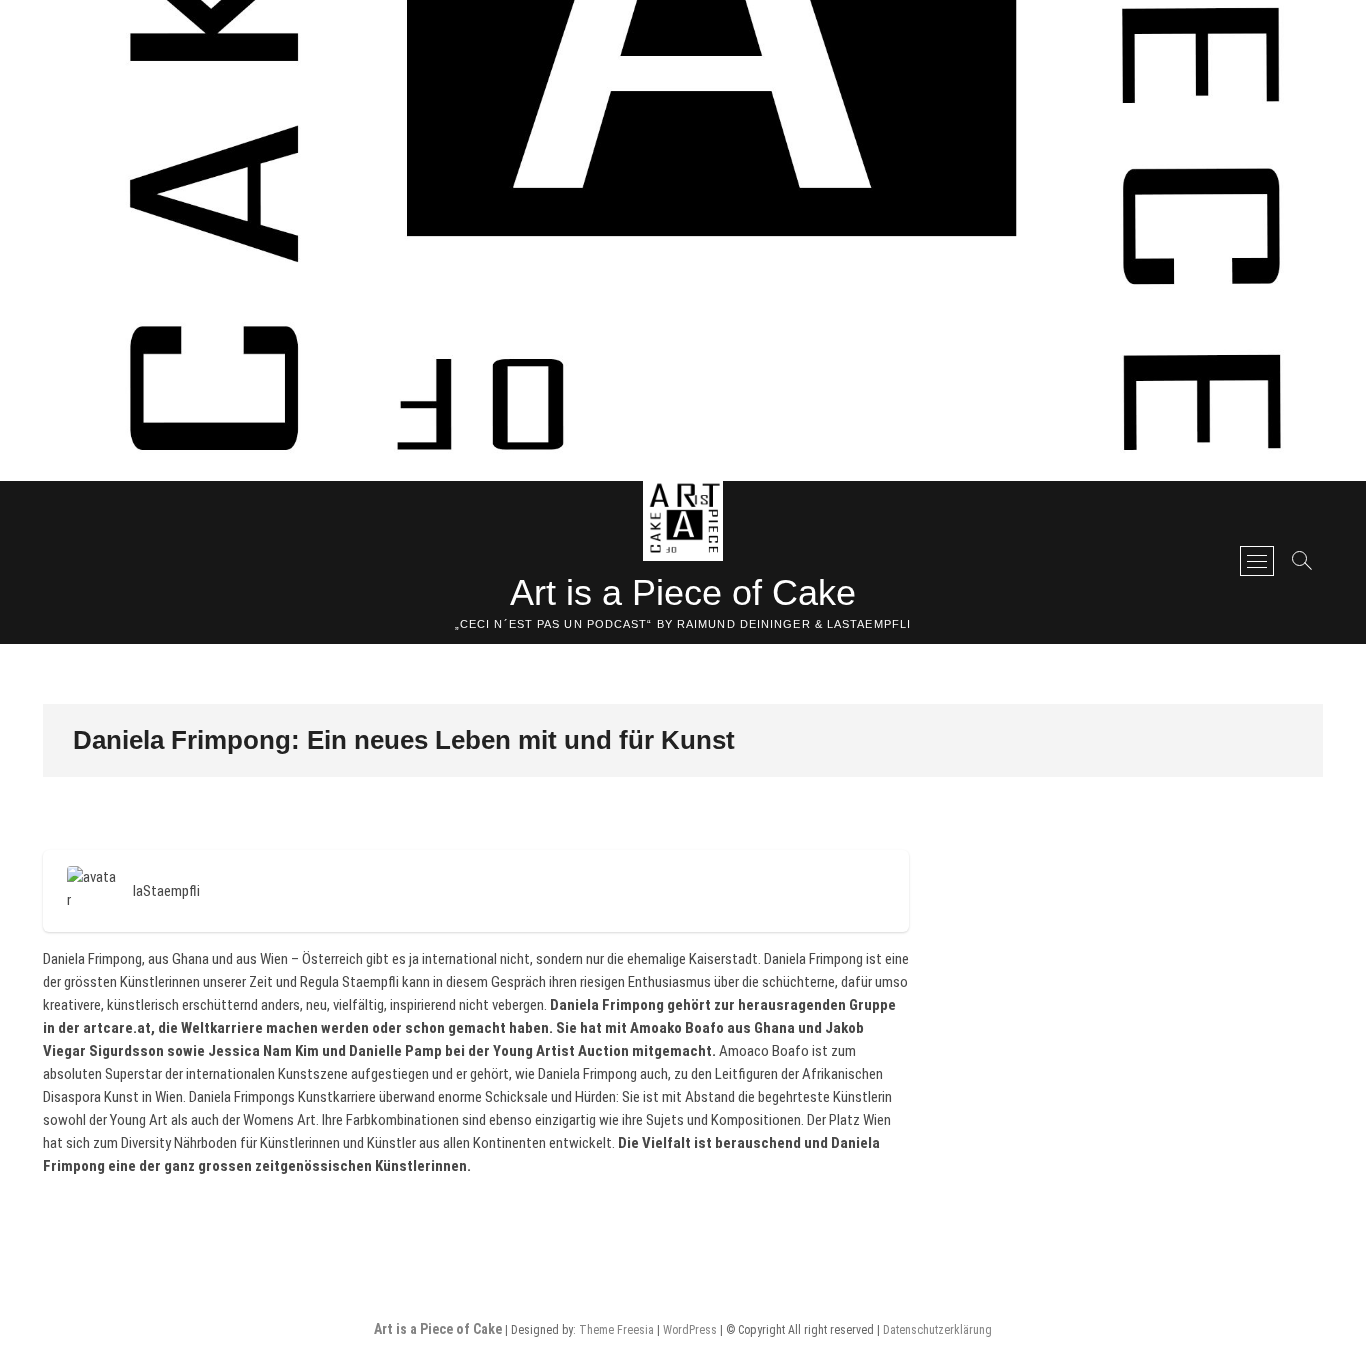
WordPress (690, 1330)
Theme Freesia (616, 1330)
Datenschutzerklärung (937, 1330)
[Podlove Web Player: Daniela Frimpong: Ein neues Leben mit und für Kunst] (476, 839)
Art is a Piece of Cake (683, 592)
